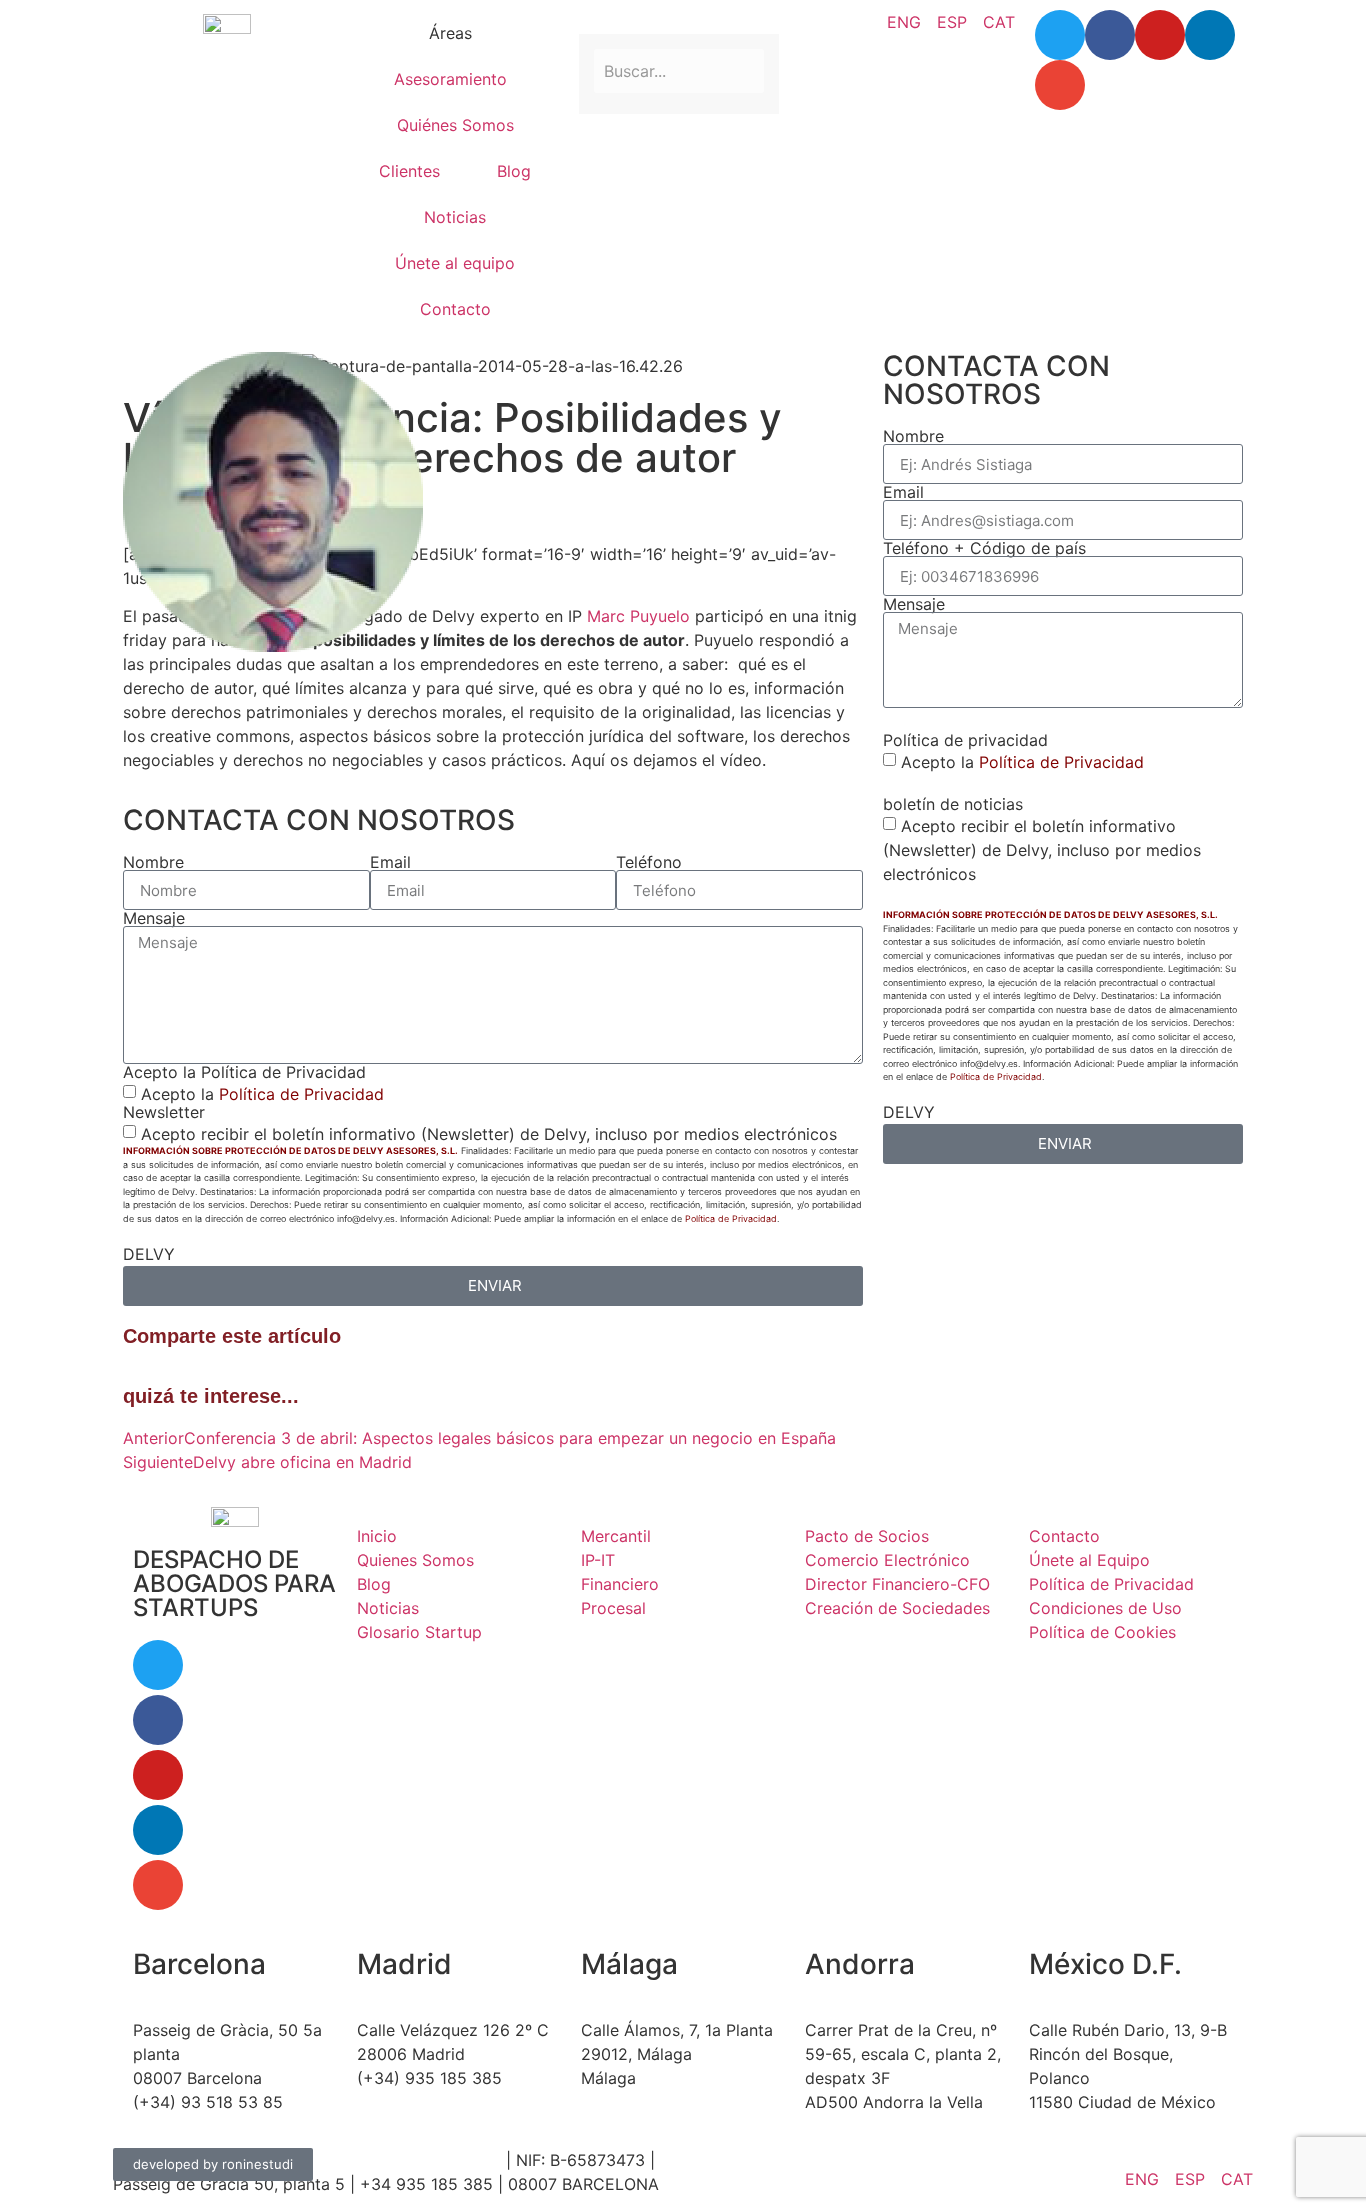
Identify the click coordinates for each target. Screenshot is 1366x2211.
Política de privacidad (965, 740)
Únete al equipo (455, 263)
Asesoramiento (450, 79)
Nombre (153, 862)
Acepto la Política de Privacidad (244, 1072)
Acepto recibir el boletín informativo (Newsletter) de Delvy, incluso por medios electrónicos (489, 1134)
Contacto (455, 309)
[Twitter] (1060, 35)
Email (390, 862)
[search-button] (587, 20)
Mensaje (154, 918)
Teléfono (649, 862)
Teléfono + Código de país (984, 548)
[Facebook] (1110, 35)
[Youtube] (1160, 35)
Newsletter (164, 1112)
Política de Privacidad (301, 1094)
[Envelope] (1060, 85)
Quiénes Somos (455, 125)
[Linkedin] (1210, 35)
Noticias (455, 217)
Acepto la (262, 1094)
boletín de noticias (953, 804)
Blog (514, 171)
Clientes (409, 171)
